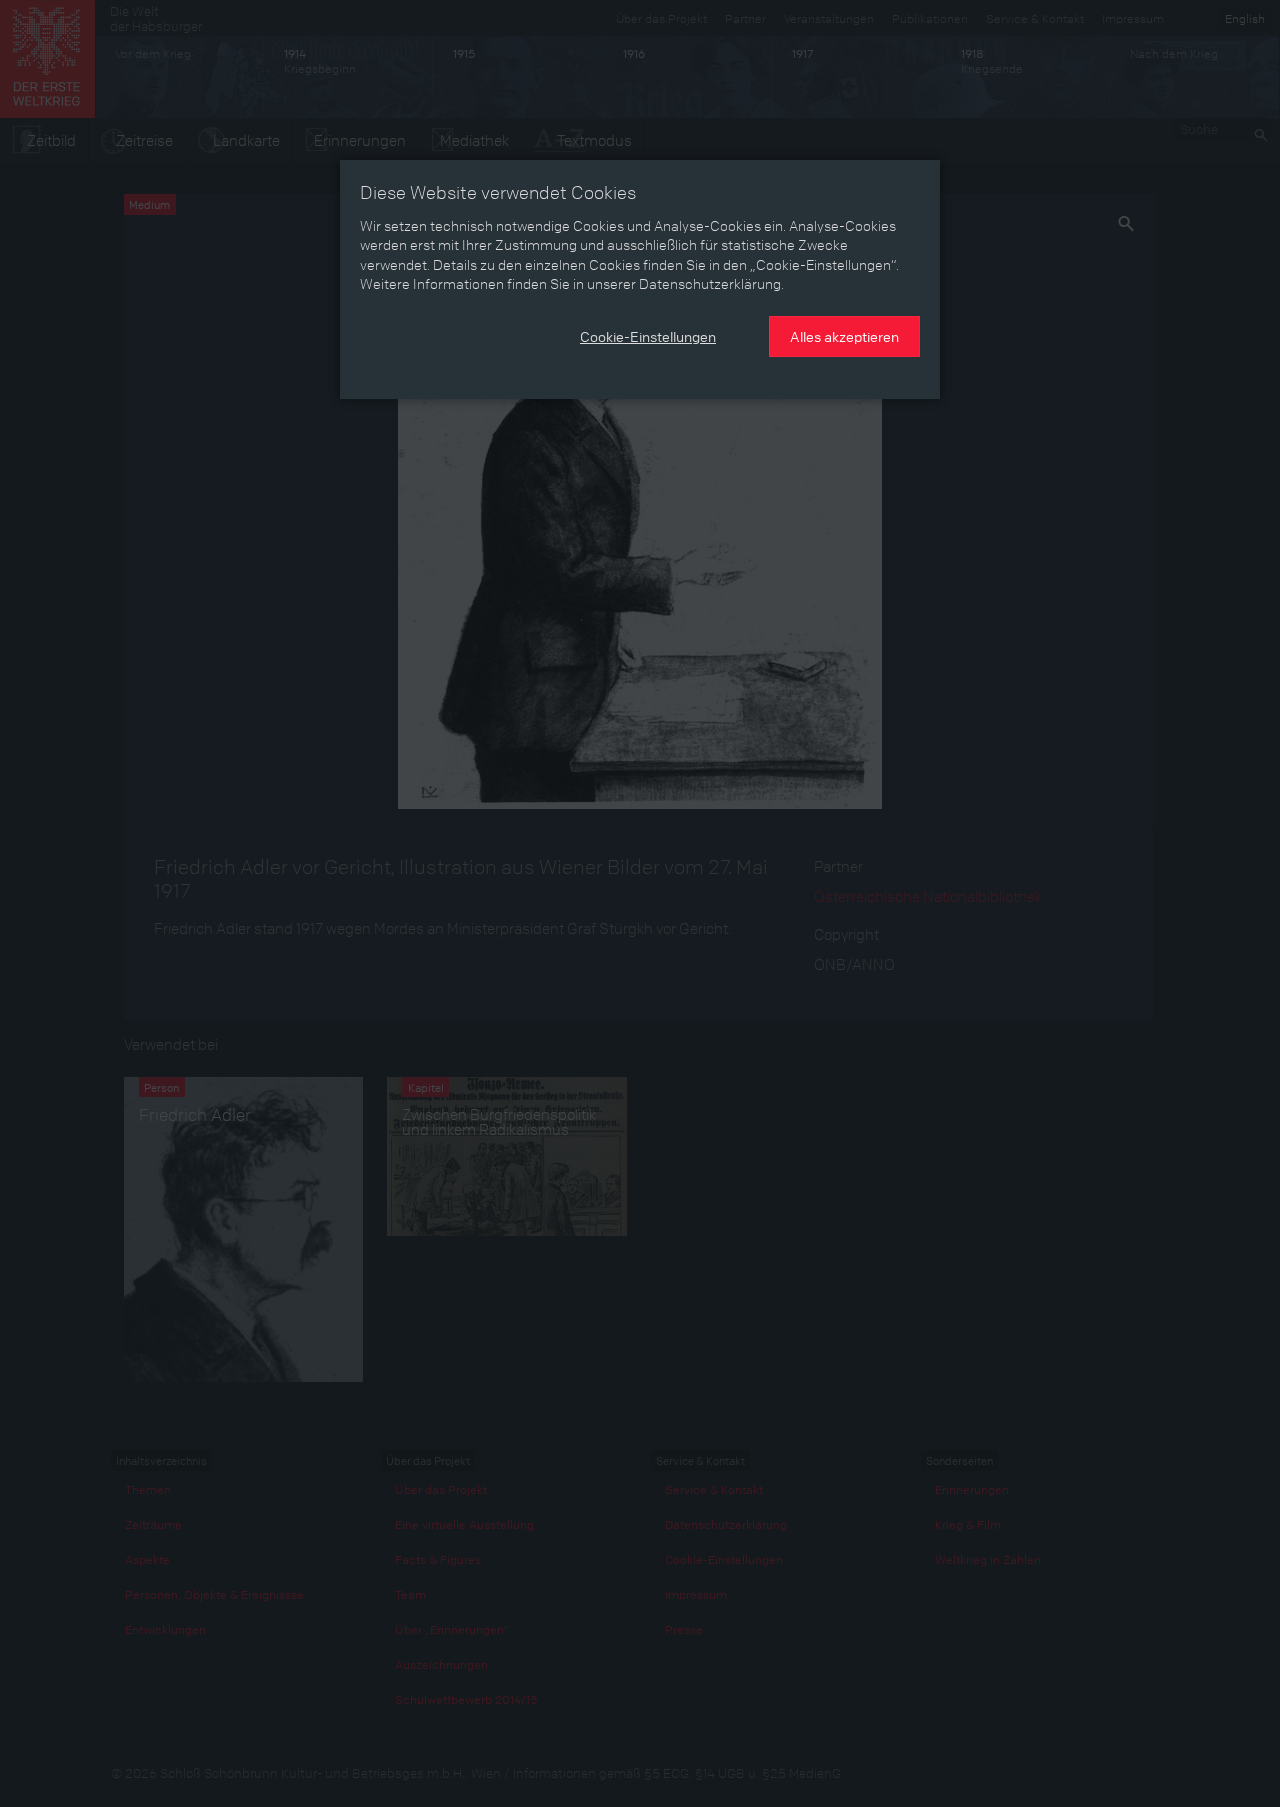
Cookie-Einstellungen (648, 336)
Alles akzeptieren (844, 336)
